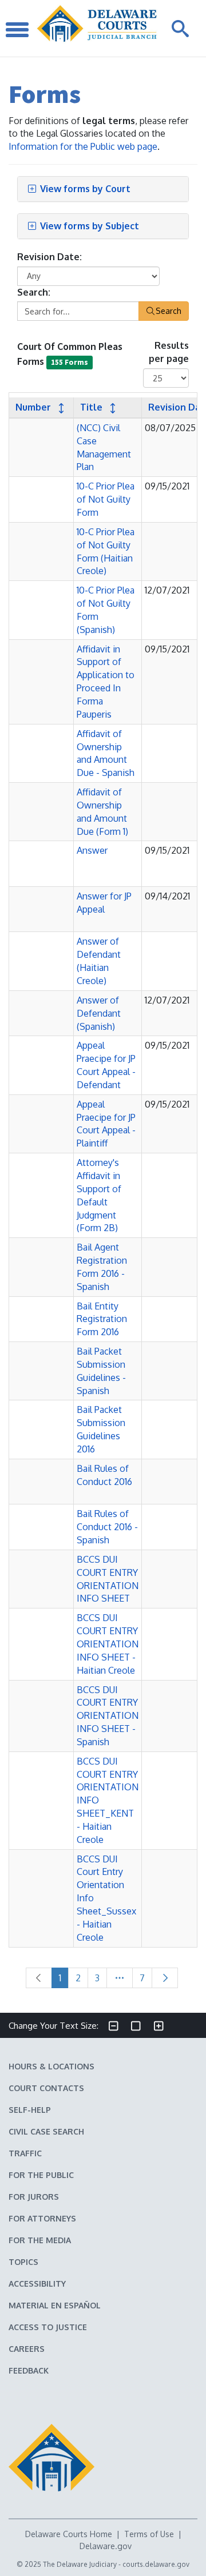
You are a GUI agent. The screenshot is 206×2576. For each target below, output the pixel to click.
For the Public (41, 2175)
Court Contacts (46, 2088)
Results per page (169, 352)
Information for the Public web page (83, 146)
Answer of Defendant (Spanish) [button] (99, 1013)
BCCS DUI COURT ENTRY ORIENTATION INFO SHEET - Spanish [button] (108, 1716)
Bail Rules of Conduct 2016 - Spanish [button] (107, 1527)
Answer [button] (92, 850)
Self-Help (30, 2110)
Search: (34, 292)
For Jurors (34, 2197)
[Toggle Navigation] (17, 28)
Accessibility (37, 2284)
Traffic (25, 2153)
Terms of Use (149, 2534)
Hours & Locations (51, 2066)
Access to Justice (48, 2327)
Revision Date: (49, 257)
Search (169, 311)
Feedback (29, 2370)
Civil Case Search (46, 2131)
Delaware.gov (106, 2546)
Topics (23, 2262)
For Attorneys (42, 2218)
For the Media (40, 2240)
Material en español (55, 2305)
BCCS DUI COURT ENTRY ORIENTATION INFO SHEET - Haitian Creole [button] (108, 1644)
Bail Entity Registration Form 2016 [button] (102, 1319)
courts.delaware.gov (156, 2564)
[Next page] (165, 1978)
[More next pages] (120, 1978)
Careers (27, 2349)
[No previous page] (39, 1978)
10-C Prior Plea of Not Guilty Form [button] (106, 499)
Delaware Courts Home (69, 2534)
